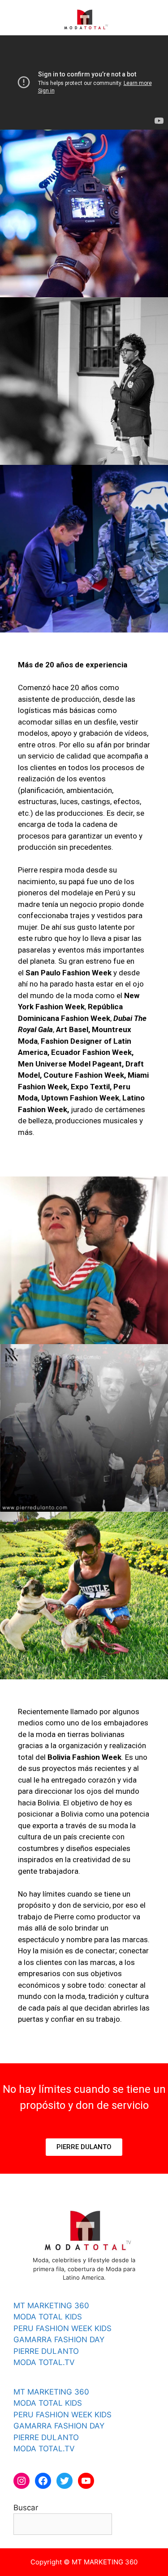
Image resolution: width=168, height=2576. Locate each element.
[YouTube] (86, 2481)
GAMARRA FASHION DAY (59, 2340)
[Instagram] (22, 2481)
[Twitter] (65, 2481)
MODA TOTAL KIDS (48, 2317)
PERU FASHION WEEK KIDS (62, 2328)
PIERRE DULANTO (46, 2351)
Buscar (26, 2508)
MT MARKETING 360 (51, 2306)
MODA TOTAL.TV (44, 2362)
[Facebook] (43, 2481)
